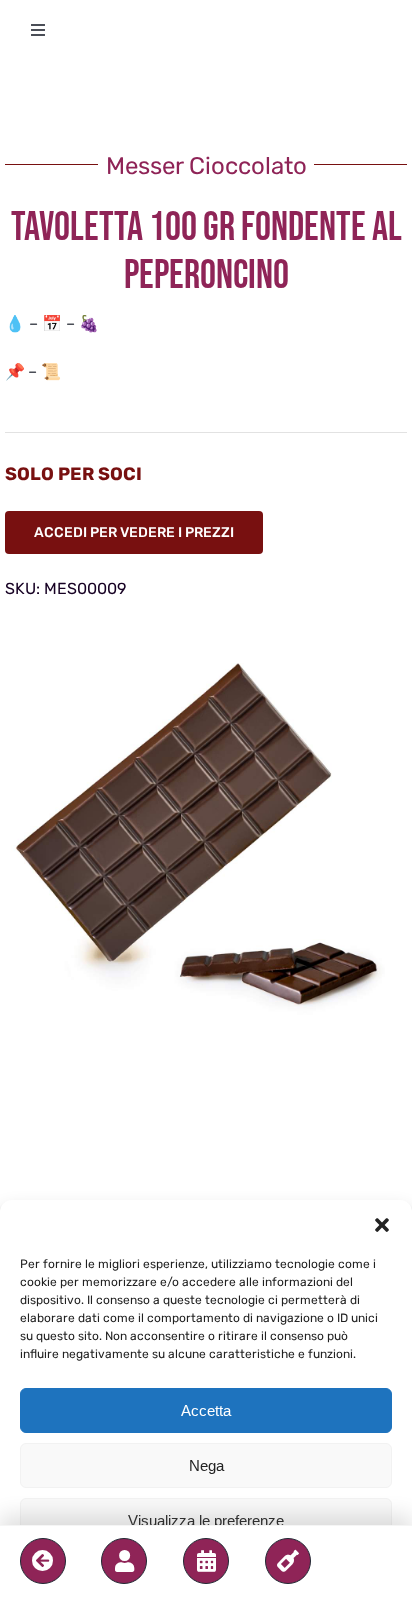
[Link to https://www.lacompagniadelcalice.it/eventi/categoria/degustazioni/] (206, 1561)
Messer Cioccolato (206, 166)
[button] (382, 1225)
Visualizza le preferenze (206, 1520)
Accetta (206, 1410)
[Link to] (43, 1561)
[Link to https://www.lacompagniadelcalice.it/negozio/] (288, 1561)
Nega (206, 1465)
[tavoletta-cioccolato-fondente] (206, 845)
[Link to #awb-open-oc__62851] (124, 1561)
